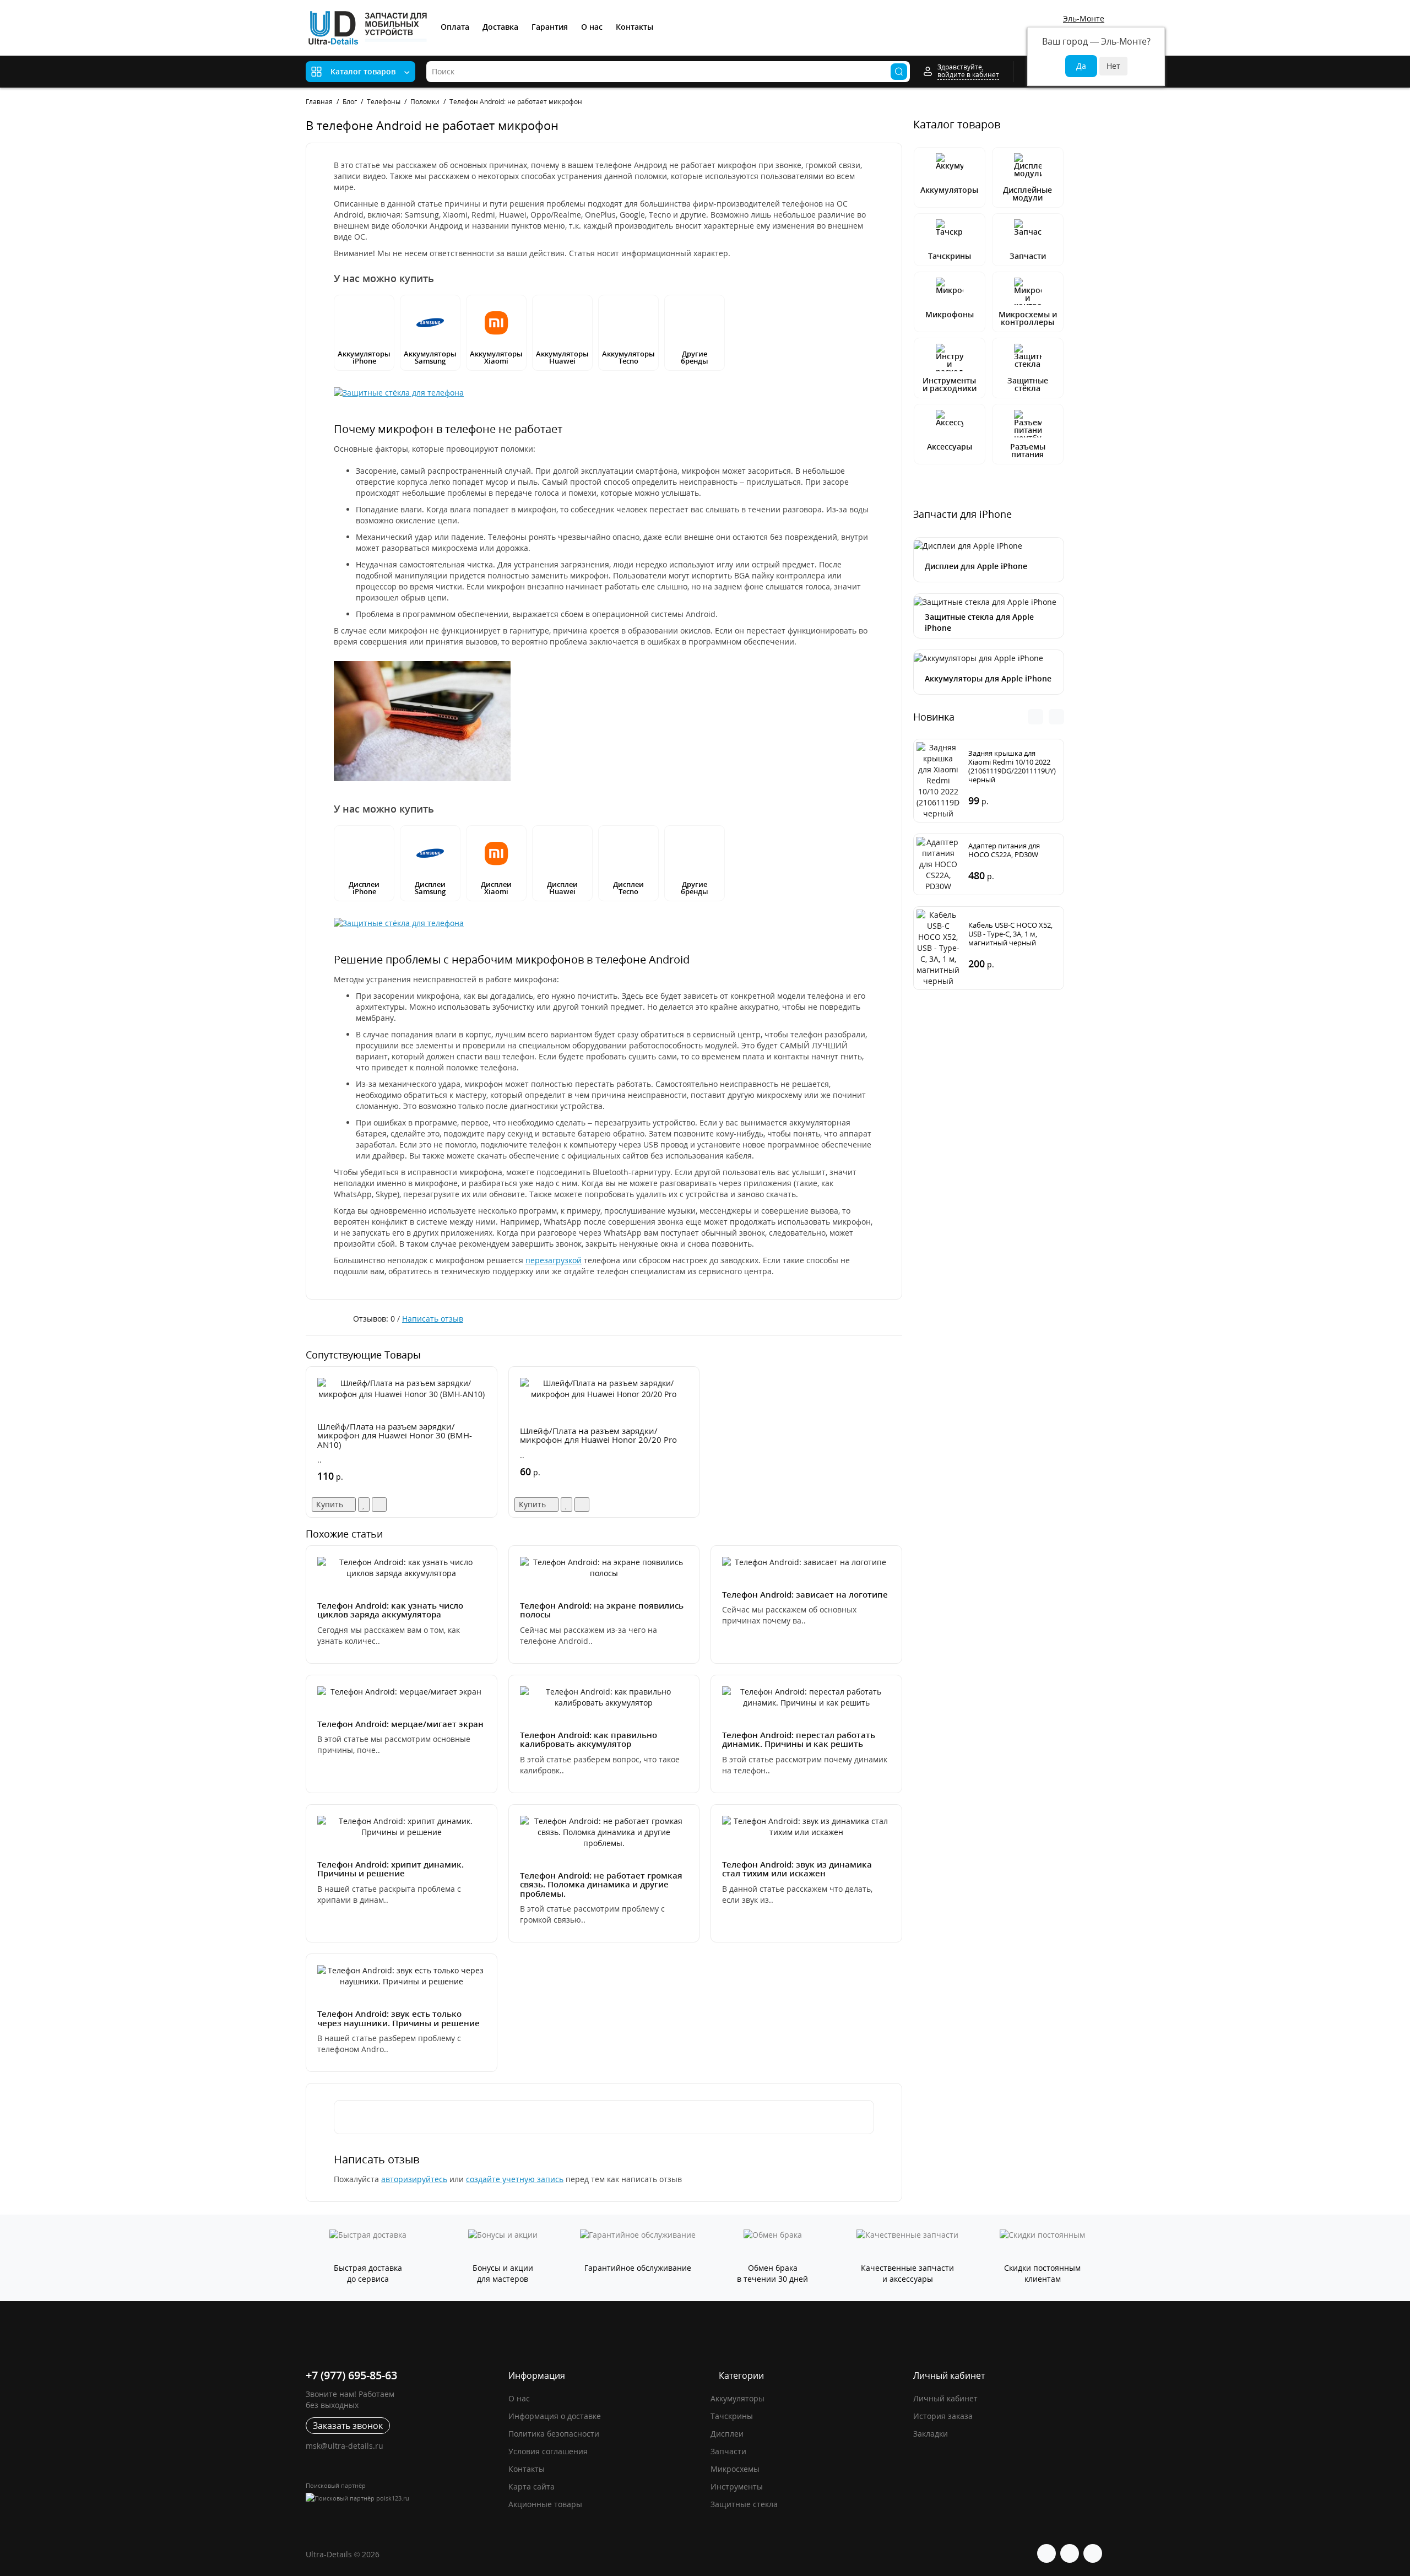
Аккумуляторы (949, 190)
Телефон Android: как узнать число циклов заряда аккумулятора (390, 1610)
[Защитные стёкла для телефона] (399, 392)
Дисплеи (727, 2434)
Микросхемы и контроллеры (1028, 318)
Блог (350, 102)
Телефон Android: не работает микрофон (516, 102)
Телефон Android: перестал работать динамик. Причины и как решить (799, 1739)
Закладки (931, 2434)
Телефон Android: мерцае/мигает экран (400, 1724)
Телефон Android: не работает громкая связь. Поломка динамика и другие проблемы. (601, 1884)
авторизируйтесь (414, 2179)
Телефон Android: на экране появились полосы (602, 1610)
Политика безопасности (554, 2434)
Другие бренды (695, 357)
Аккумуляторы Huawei (562, 357)
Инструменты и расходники (950, 384)
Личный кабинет (945, 2398)
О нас (592, 27)
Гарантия (550, 27)
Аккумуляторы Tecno (628, 357)
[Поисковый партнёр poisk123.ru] (402, 2497)
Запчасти (1028, 256)
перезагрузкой (554, 1260)
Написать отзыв (433, 1319)
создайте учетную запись (515, 2179)
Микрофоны (950, 314)
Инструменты (737, 2486)
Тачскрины (950, 256)
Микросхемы (735, 2469)
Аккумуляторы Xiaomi (496, 357)
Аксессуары (950, 447)
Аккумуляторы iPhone (364, 357)
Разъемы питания (1028, 450)
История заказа (943, 2416)
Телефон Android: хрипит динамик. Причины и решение (391, 1869)
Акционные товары (545, 2504)
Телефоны (384, 102)
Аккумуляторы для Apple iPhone (988, 678)
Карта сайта (532, 2486)
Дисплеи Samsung (430, 888)
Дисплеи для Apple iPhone (976, 566)
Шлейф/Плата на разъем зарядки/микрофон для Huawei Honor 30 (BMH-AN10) (395, 1435)
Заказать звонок (348, 2426)
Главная (319, 102)
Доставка (500, 27)
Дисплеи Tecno (628, 888)
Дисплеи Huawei (562, 888)
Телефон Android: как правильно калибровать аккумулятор (589, 1739)
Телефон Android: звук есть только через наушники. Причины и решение (398, 2018)
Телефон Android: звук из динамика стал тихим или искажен (797, 1869)
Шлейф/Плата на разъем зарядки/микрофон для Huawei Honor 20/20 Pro (598, 1435)
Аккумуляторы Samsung (430, 357)
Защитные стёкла (1028, 384)
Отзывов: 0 (374, 1319)
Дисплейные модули (1027, 194)
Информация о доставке (555, 2416)
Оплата (455, 27)
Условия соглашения (548, 2451)
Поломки (425, 102)
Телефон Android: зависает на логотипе (805, 1594)
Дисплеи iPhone (364, 888)
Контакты (634, 27)
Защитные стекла (744, 2504)
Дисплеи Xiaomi (496, 888)
